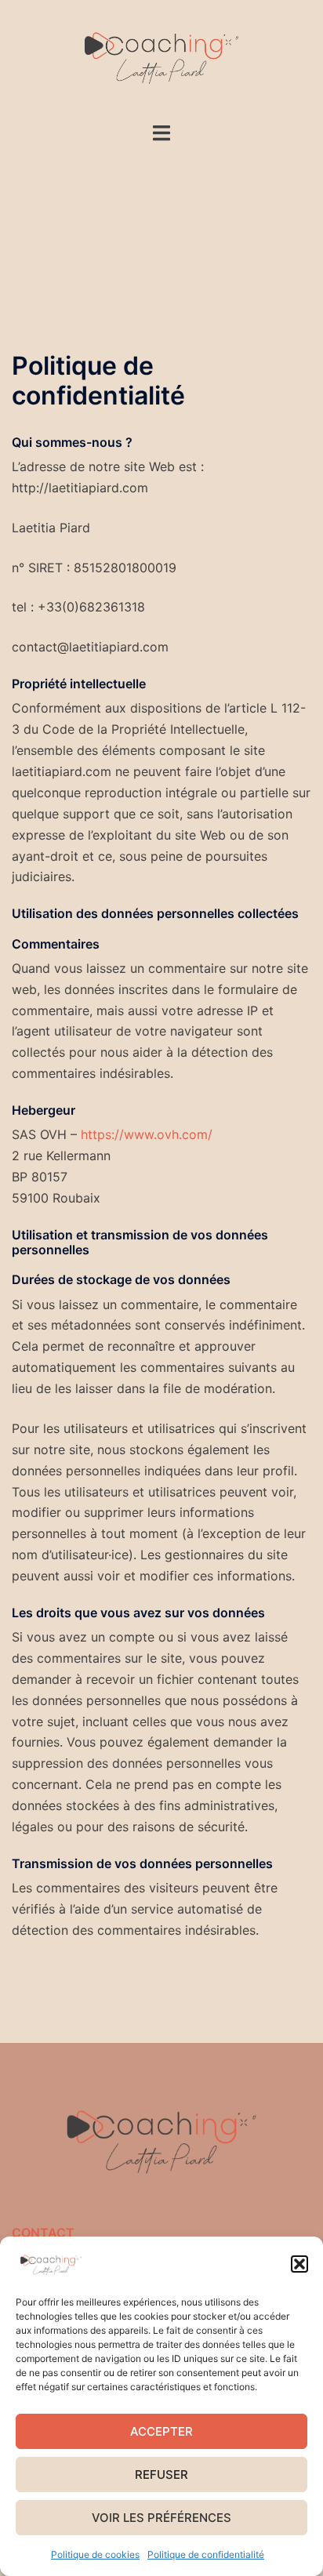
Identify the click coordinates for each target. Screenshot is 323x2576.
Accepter (161, 2431)
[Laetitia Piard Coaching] (161, 60)
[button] (299, 2264)
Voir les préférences (161, 2518)
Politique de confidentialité (206, 2554)
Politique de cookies (95, 2554)
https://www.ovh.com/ (147, 1134)
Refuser (161, 2474)
